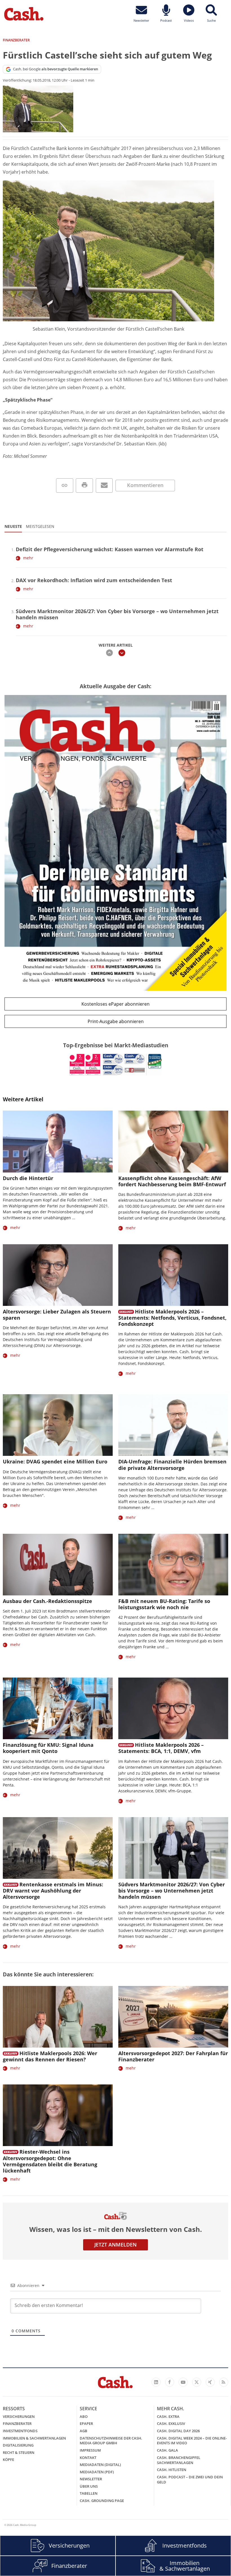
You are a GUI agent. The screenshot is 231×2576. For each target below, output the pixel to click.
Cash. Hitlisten (172, 2470)
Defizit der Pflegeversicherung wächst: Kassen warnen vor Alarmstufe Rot (110, 549)
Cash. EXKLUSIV (171, 2423)
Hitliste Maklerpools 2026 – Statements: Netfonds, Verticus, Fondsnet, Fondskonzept (172, 1318)
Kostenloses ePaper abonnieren (115, 1004)
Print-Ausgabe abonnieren (116, 1021)
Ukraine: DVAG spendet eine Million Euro (55, 1461)
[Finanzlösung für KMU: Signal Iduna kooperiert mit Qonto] (58, 1708)
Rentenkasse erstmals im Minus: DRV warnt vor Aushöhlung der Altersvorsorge (53, 1891)
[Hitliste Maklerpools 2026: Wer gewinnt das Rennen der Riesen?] (58, 2017)
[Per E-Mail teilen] (104, 486)
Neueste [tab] (13, 526)
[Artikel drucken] (84, 486)
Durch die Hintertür (28, 1178)
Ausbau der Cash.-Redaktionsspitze (47, 1601)
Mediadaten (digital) (100, 2465)
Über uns (89, 2486)
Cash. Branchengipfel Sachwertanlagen (179, 2460)
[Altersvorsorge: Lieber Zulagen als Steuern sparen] (58, 1275)
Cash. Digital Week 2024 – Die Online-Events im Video (192, 2441)
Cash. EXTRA (168, 2416)
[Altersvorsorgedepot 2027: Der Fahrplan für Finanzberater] (173, 2017)
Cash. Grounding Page (102, 2501)
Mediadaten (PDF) (97, 2472)
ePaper (86, 2423)
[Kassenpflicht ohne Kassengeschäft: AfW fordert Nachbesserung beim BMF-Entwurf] (173, 1141)
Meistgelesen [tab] (40, 526)
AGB (84, 2431)
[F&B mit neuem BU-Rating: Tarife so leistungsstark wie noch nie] (173, 1565)
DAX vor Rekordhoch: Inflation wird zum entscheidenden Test (94, 580)
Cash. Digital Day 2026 (178, 2431)
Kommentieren (145, 485)
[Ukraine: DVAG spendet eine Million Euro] (58, 1425)
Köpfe (8, 2460)
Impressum (90, 2450)
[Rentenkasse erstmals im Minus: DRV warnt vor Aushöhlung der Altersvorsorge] (58, 1848)
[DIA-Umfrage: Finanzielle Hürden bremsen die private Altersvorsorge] (173, 1425)
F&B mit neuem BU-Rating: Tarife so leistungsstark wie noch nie (164, 1604)
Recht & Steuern (19, 2452)
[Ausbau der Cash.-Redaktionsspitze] (58, 1565)
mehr (28, 558)
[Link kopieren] (65, 486)
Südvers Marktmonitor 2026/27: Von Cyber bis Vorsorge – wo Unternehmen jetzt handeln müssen (117, 614)
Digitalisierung (18, 2445)
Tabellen (89, 2493)
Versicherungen (19, 2416)
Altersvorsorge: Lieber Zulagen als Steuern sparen (57, 1315)
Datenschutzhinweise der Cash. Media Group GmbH (111, 2441)
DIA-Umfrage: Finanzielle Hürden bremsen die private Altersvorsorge (172, 1465)
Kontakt (88, 2458)
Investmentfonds (20, 2431)
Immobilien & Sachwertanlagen (34, 2438)
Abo (84, 2416)
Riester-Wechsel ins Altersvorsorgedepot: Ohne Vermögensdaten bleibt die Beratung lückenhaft (50, 2161)
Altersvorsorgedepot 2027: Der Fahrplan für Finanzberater (173, 2056)
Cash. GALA (167, 2450)
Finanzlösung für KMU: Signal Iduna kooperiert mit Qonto (48, 1748)
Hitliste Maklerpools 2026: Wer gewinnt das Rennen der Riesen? (50, 2056)
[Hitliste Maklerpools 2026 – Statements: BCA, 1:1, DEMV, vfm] (173, 1708)
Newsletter (91, 2479)
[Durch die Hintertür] (58, 1141)
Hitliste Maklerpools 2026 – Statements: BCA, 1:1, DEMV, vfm (161, 1748)
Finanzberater (17, 2423)
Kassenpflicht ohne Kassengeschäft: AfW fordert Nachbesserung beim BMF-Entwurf (172, 1181)
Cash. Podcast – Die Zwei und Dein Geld (190, 2479)
